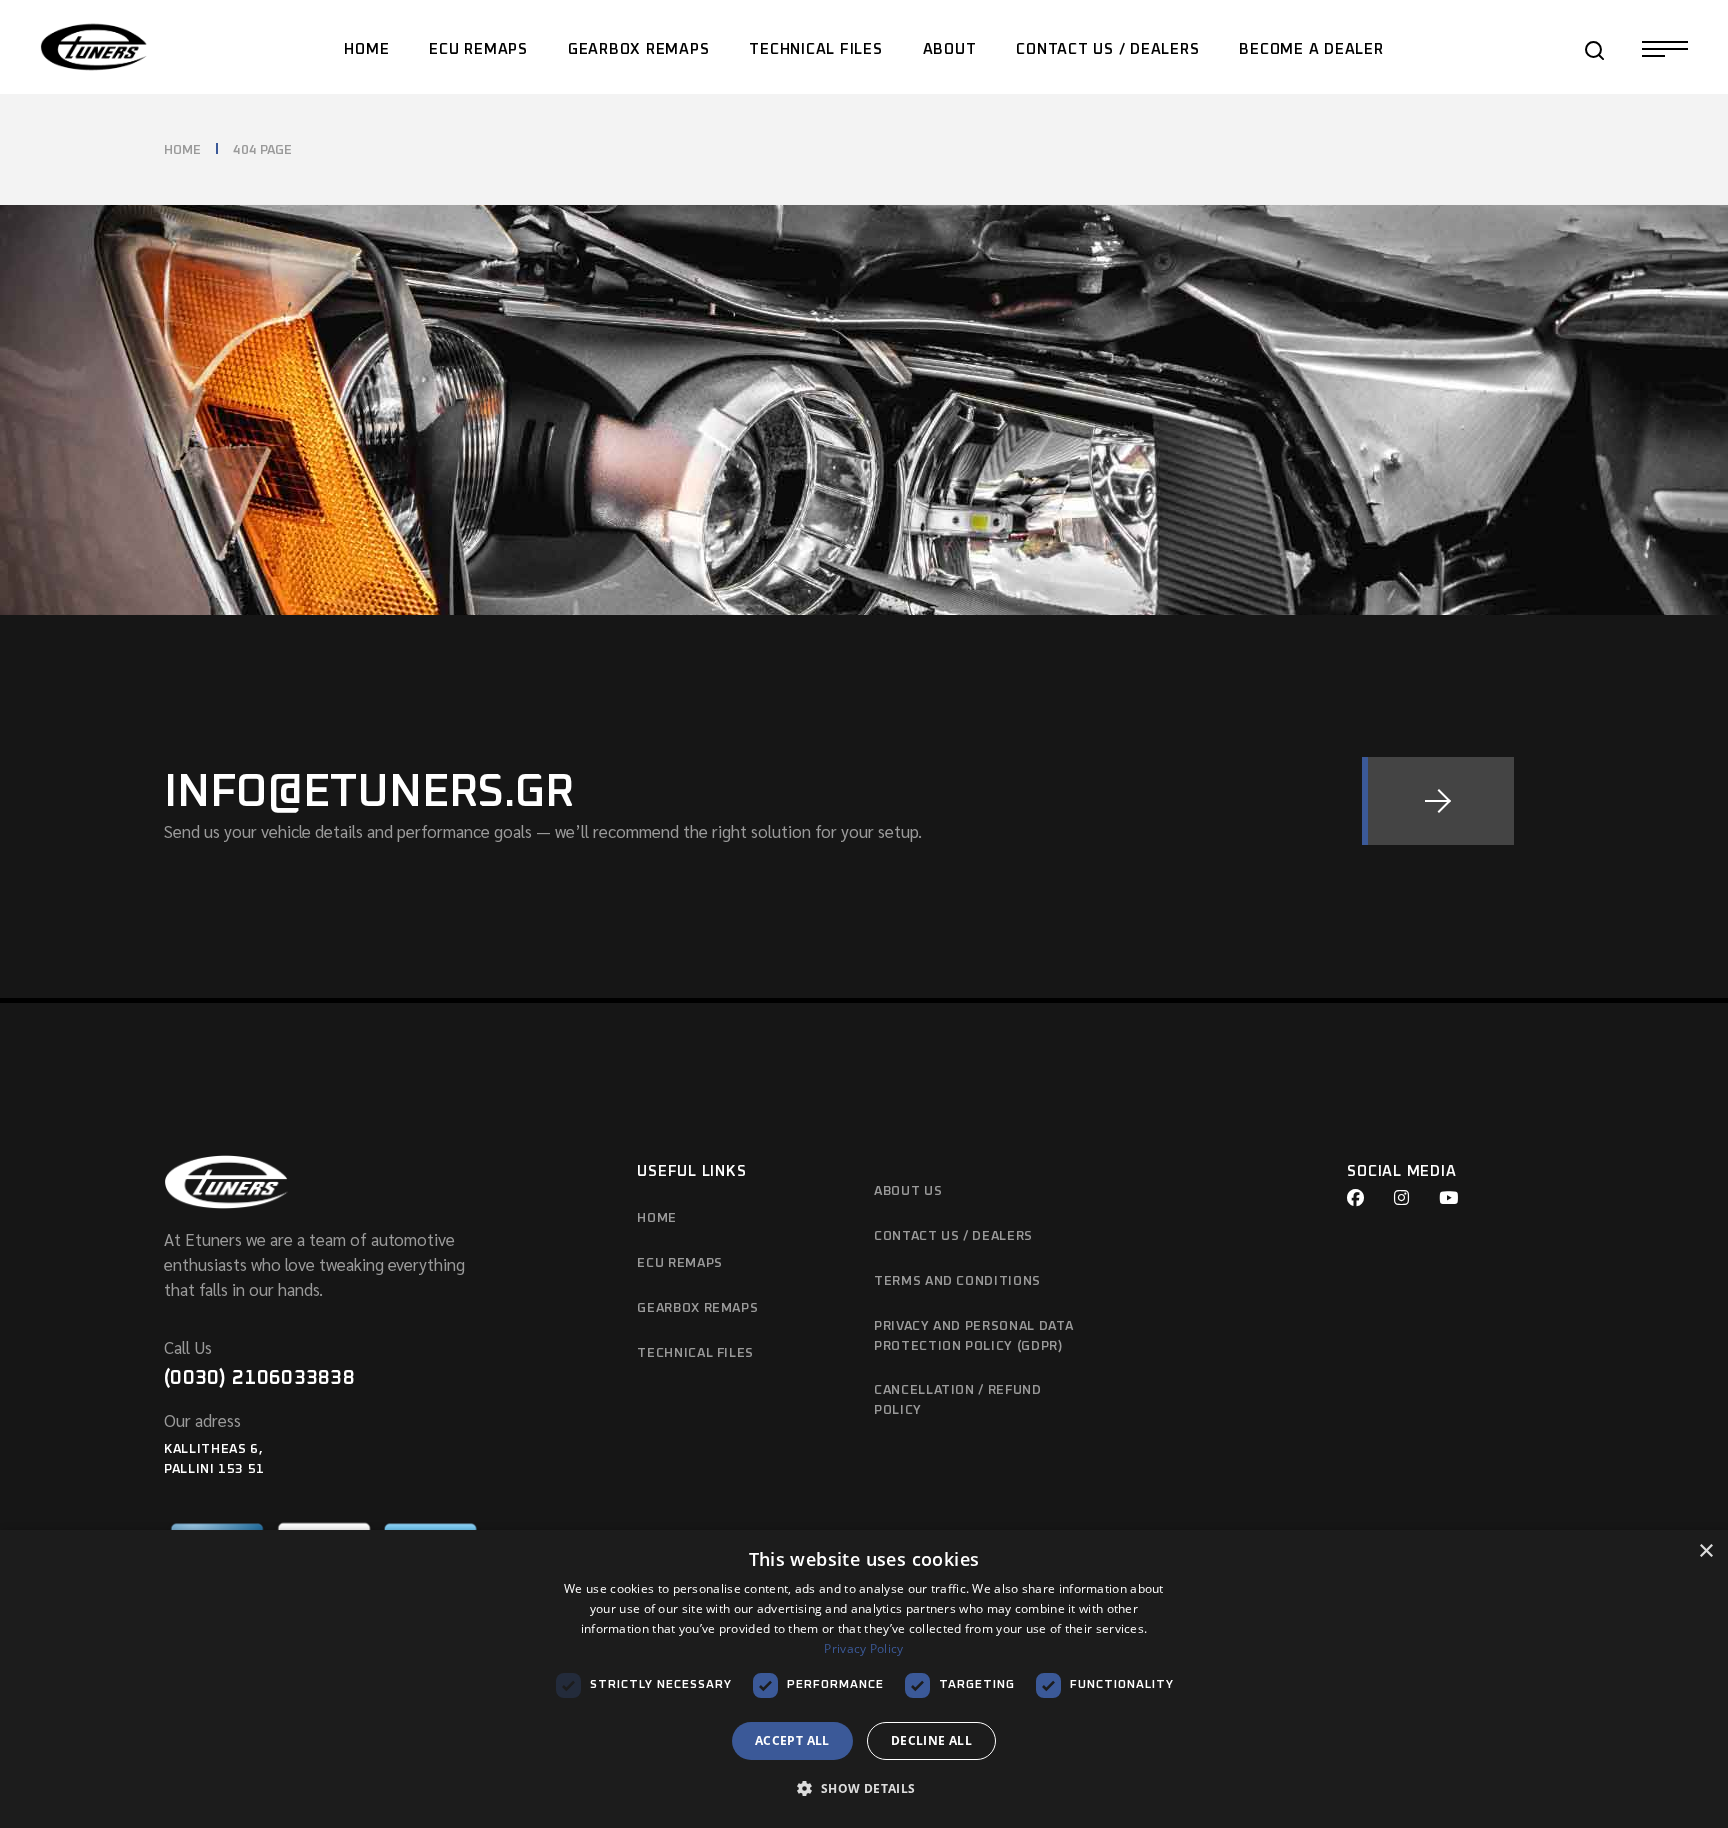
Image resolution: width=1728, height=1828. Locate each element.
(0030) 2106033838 (259, 1378)
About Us (908, 1191)
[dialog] (864, 1679)
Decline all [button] (931, 1740)
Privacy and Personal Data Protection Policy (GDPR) (973, 1336)
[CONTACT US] (1438, 801)
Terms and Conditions (957, 1281)
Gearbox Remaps (697, 1308)
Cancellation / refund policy (958, 1400)
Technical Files (695, 1353)
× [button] (1705, 1551)
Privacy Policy (863, 1648)
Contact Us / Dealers (953, 1236)
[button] (863, 1789)
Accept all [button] (792, 1740)
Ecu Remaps (680, 1263)
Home (657, 1218)
